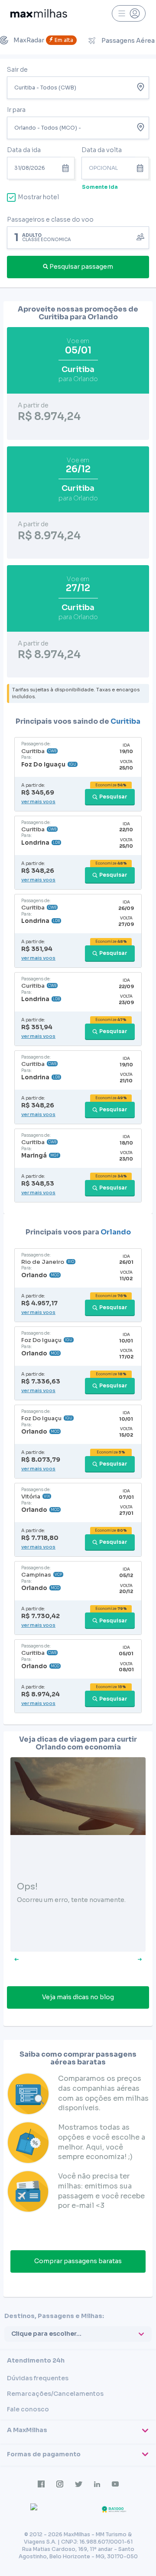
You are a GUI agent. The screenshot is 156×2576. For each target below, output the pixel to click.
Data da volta (102, 150)
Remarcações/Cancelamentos (55, 2394)
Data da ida (24, 150)
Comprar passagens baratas (78, 2261)
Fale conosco (28, 2409)
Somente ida (100, 187)
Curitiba (125, 721)
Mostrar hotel (38, 197)
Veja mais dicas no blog (78, 1997)
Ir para (16, 110)
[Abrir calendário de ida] (68, 168)
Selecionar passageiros (78, 237)
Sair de (17, 70)
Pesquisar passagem (81, 267)
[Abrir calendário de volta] (142, 168)
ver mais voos (38, 801)
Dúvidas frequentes (38, 2378)
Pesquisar (113, 797)
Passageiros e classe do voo (50, 219)
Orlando (116, 1232)
